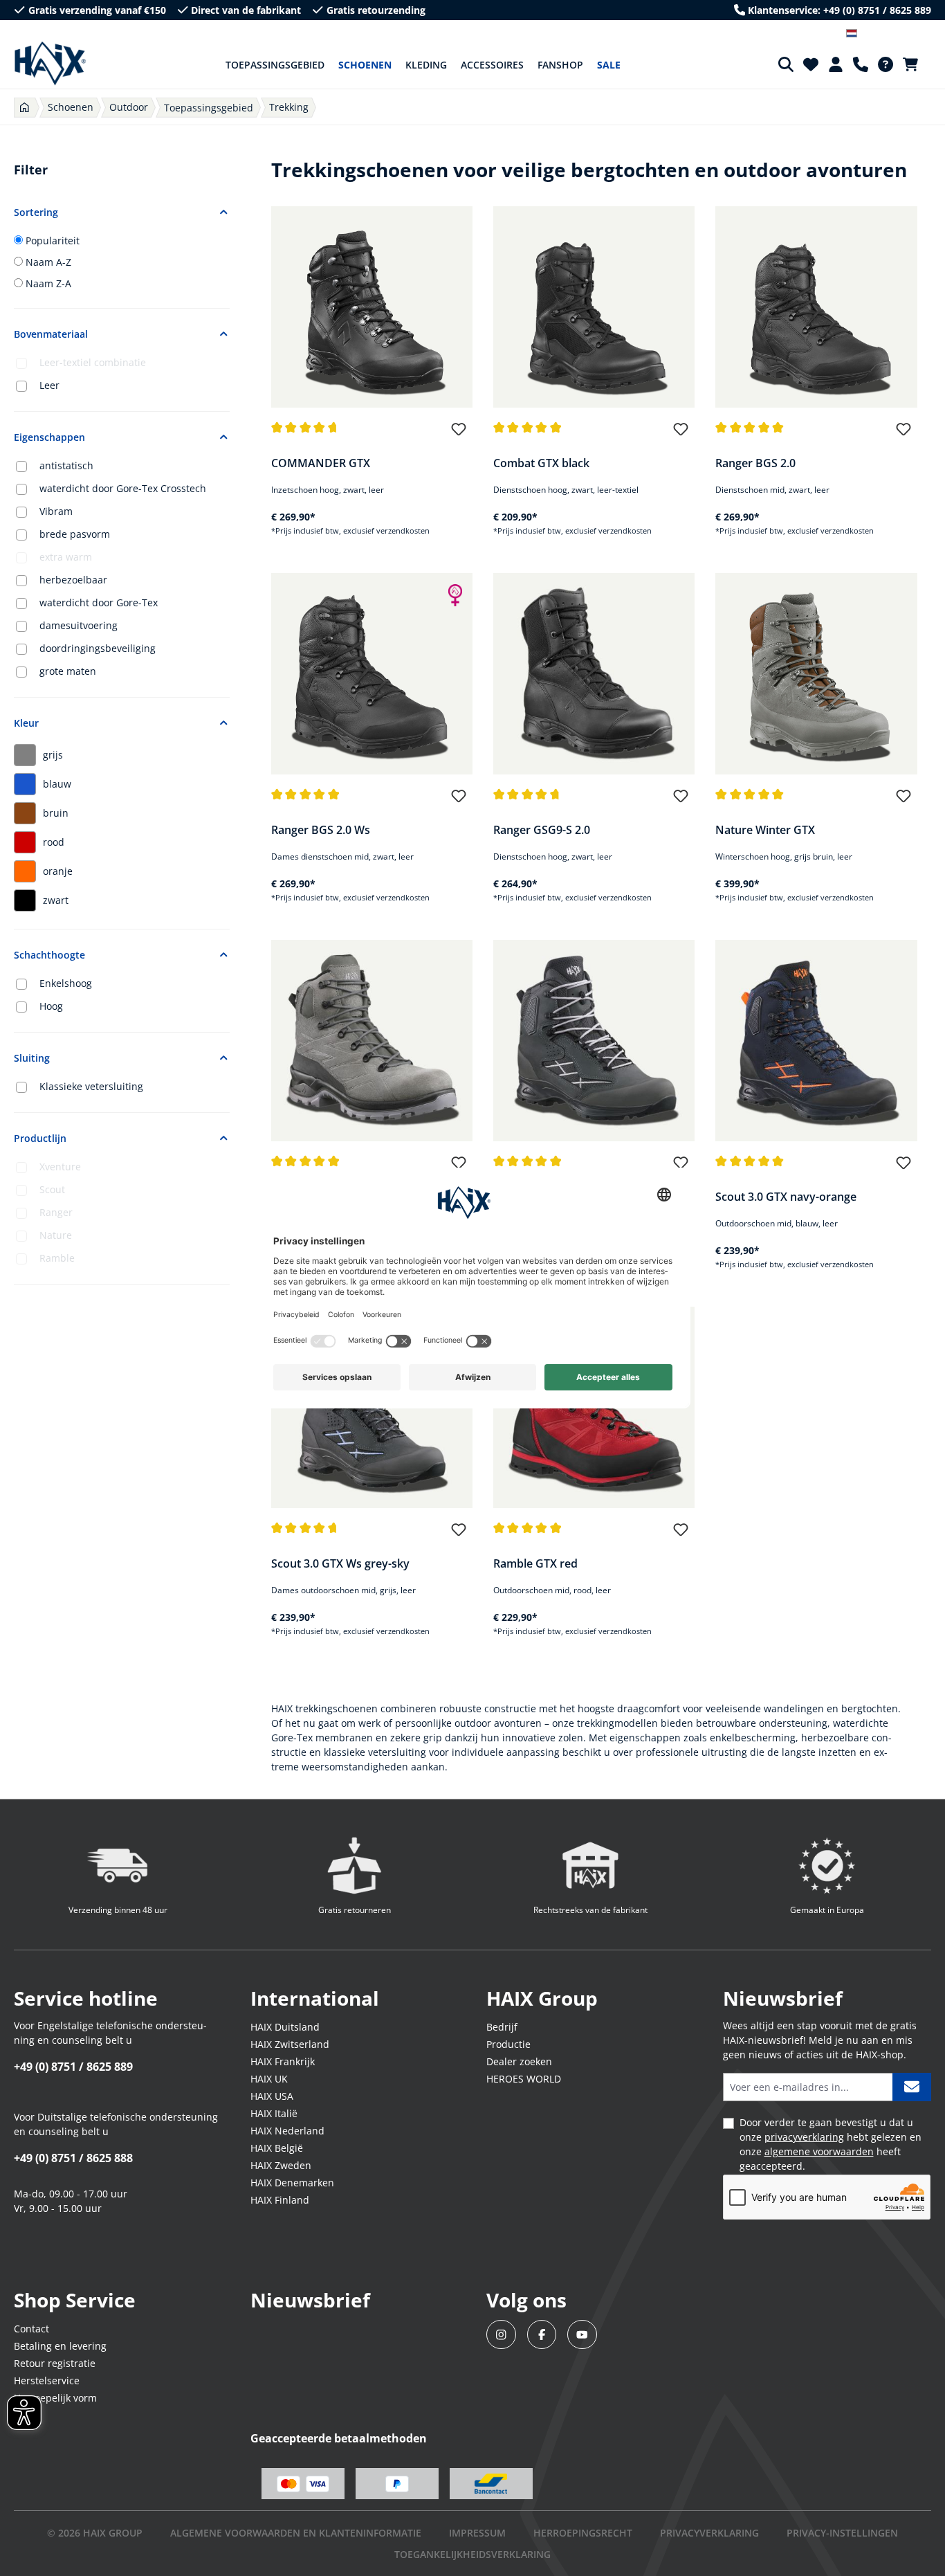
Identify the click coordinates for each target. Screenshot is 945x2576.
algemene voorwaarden (819, 2151)
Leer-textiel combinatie (93, 362)
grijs (53, 755)
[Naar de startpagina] (50, 64)
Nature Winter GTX (765, 830)
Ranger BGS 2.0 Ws (321, 830)
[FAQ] (886, 64)
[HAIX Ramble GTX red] (594, 1407)
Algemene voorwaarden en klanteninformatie (296, 2533)
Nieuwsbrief (310, 2300)
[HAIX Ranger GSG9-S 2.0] (594, 674)
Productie (508, 2044)
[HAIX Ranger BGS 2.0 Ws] (372, 674)
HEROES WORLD (524, 2079)
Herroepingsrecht (583, 2533)
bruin (56, 813)
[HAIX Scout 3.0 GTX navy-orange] (816, 1041)
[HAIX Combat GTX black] (594, 307)
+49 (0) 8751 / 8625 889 (73, 2067)
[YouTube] (582, 2335)
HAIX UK (269, 2079)
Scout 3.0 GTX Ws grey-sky (340, 1563)
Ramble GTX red (535, 1563)
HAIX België (277, 2148)
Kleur (26, 723)
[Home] (25, 108)
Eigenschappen (49, 437)
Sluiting (32, 1058)
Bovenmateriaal (51, 334)
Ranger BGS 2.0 (755, 463)
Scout (52, 1189)
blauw (57, 784)
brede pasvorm (75, 534)
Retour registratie (55, 2363)
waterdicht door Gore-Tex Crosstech (123, 488)
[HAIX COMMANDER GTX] (372, 307)
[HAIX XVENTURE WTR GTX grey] (372, 1041)
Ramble (57, 1258)
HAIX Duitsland (285, 2027)
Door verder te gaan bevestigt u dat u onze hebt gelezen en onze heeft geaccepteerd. (831, 2144)
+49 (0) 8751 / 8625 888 (73, 2158)
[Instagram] (501, 2335)
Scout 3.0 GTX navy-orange (786, 1197)
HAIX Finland (280, 2200)
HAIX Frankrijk (283, 2061)
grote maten (68, 671)
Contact (31, 2329)
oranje (58, 871)
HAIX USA (272, 2096)
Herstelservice (47, 2380)
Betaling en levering (60, 2346)
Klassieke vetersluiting (91, 1086)
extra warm (66, 557)
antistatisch (66, 465)
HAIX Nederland (287, 2131)
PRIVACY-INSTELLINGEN (842, 2533)
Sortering (36, 212)
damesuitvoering (79, 625)
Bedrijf (502, 2027)
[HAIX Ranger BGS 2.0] (816, 307)
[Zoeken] (786, 64)
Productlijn (40, 1138)
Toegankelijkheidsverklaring (472, 2554)
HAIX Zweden (281, 2165)
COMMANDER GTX (321, 463)
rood (54, 842)
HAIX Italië (274, 2113)
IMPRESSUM (477, 2533)
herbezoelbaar (73, 580)
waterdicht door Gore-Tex (99, 602)
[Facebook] (542, 2335)
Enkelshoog (66, 983)
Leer (49, 385)
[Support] (861, 64)
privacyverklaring (804, 2137)
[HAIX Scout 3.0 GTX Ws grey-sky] (372, 1407)
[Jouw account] (836, 64)
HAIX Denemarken (292, 2183)
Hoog (51, 1006)
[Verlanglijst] (811, 64)
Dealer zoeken (519, 2061)
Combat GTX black (541, 463)
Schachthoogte (49, 955)
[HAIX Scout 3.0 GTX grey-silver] (594, 1041)
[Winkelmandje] (915, 64)
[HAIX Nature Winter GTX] (816, 674)
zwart (56, 900)
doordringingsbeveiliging (98, 648)
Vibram (56, 511)
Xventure (60, 1167)
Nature (56, 1235)
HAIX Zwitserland (290, 2044)
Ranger (56, 1212)
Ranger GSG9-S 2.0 (542, 830)
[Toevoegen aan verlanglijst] (459, 435)
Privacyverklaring (709, 2533)
